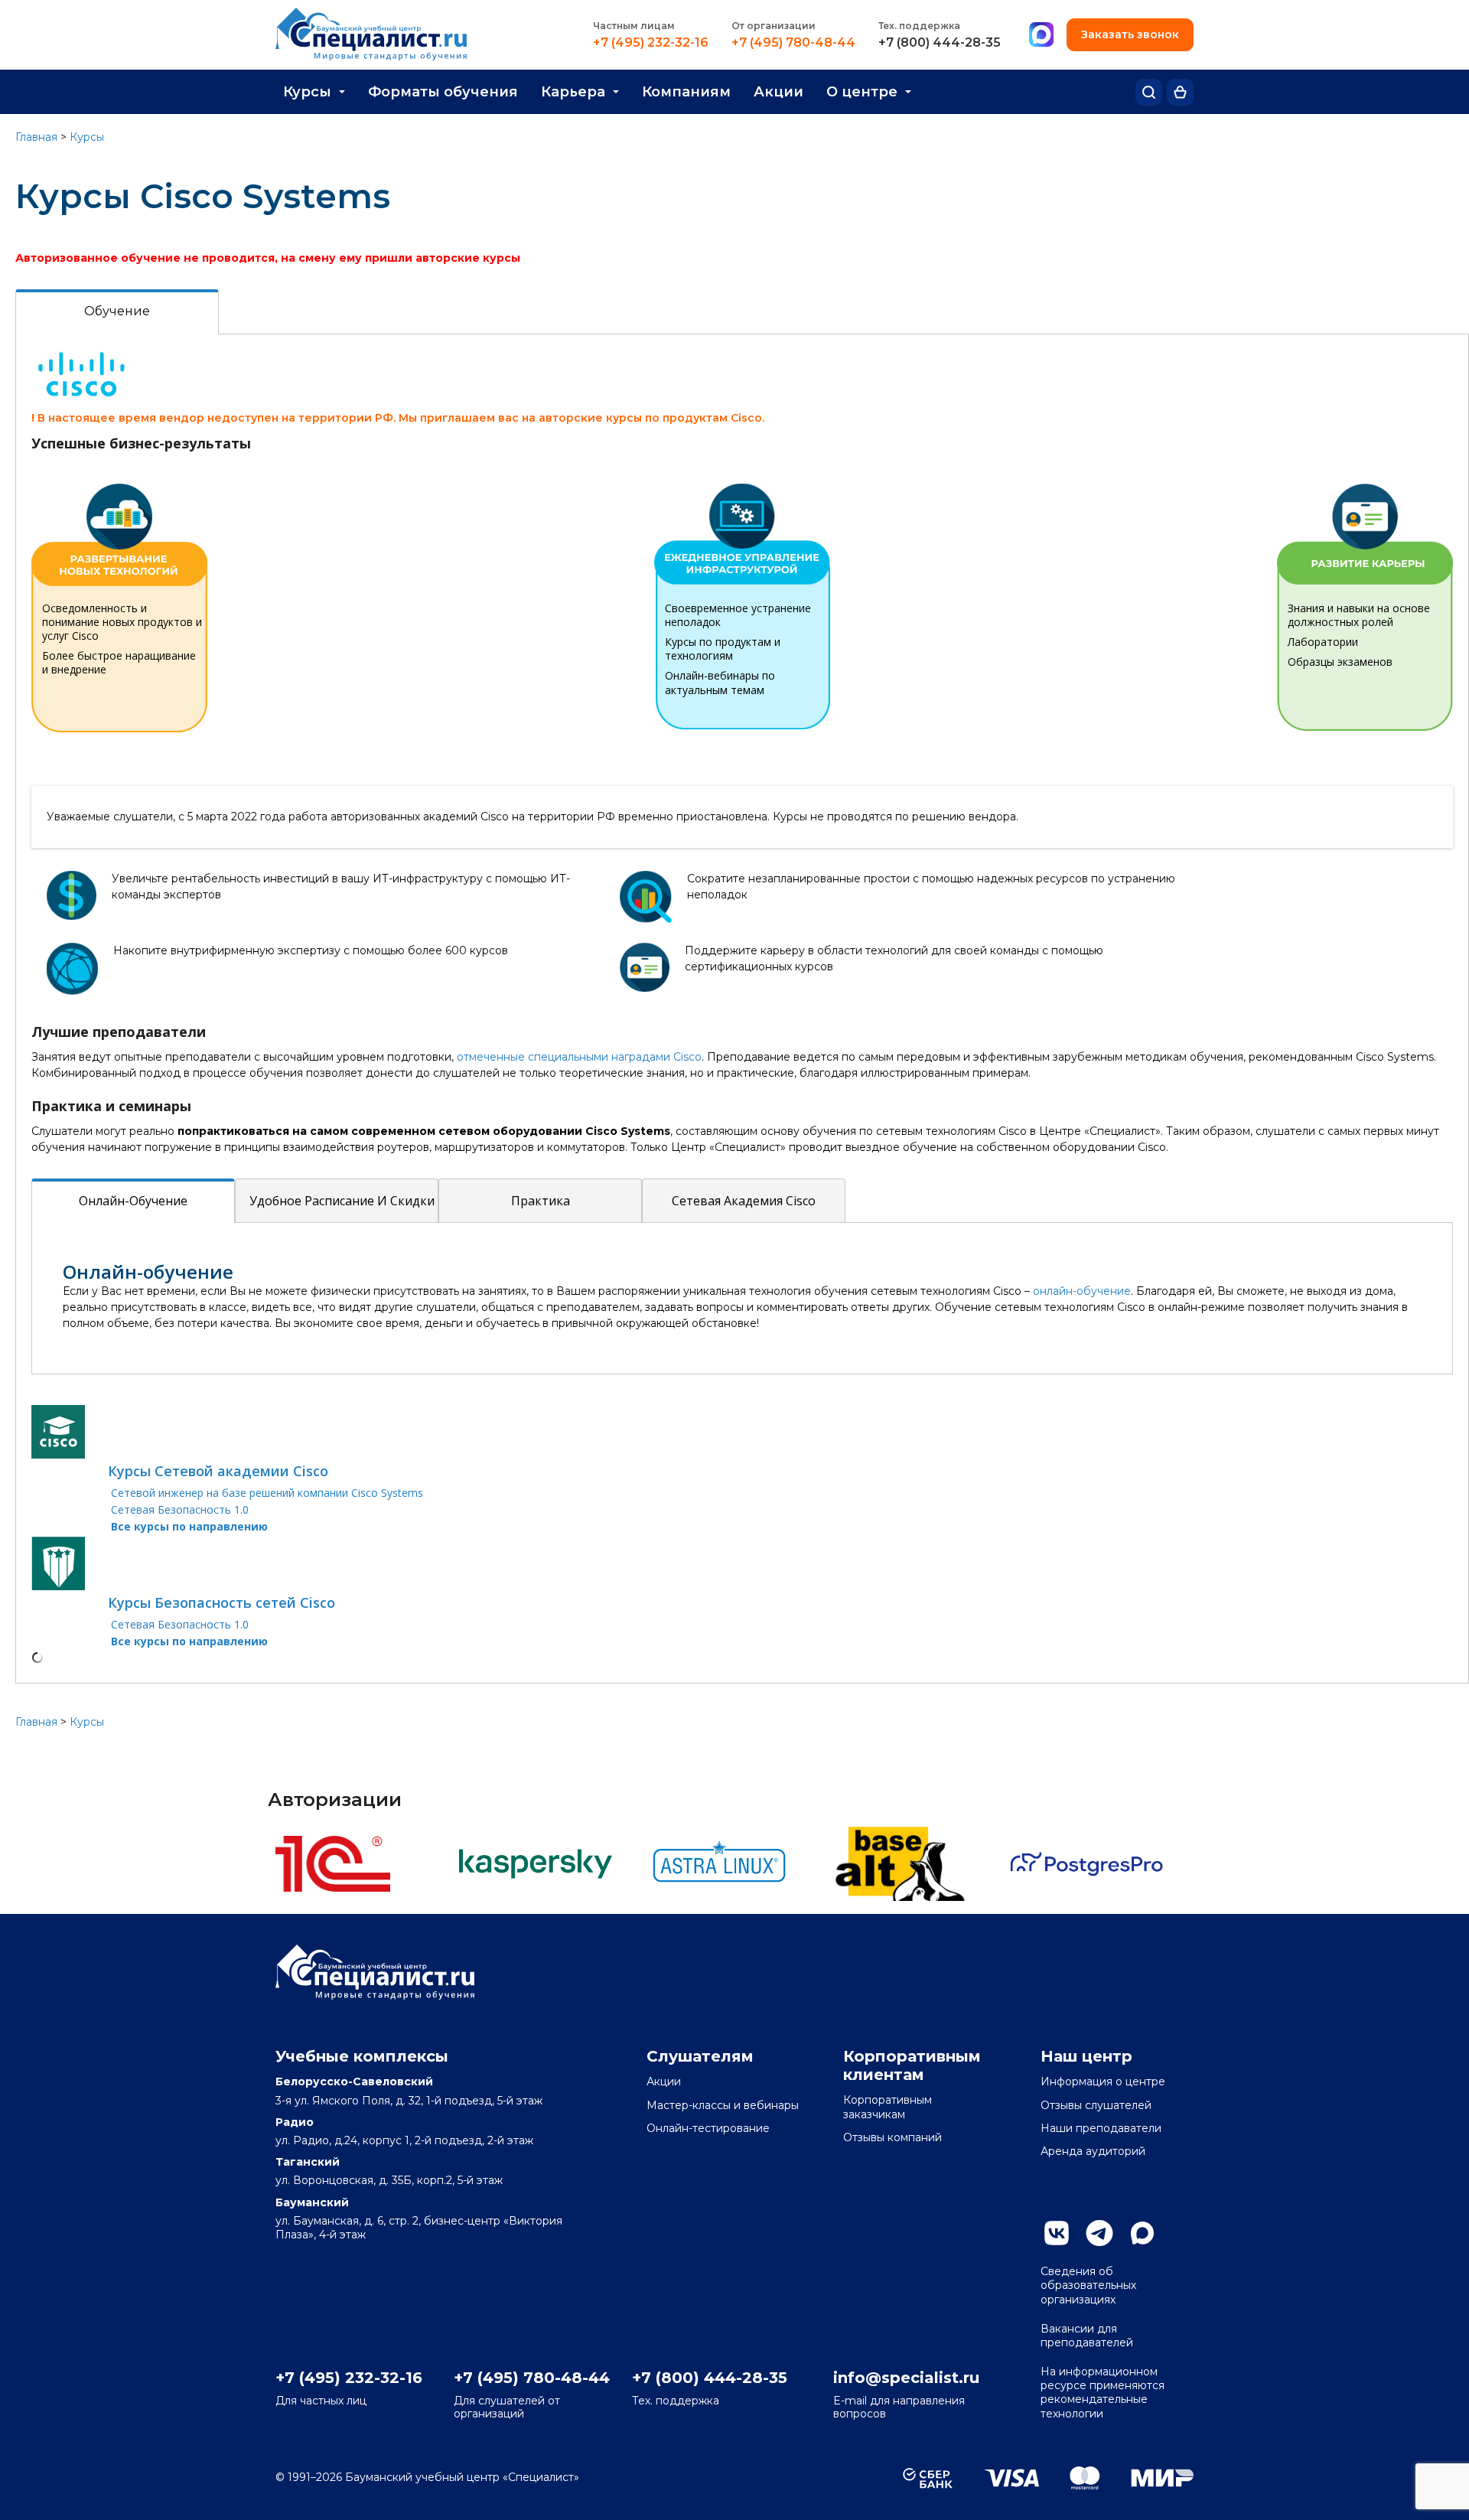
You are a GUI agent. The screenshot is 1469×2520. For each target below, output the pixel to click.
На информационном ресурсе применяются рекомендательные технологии (1103, 2393)
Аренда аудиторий (1093, 2151)
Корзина (1180, 92)
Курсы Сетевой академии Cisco (218, 1471)
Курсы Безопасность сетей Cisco (221, 1602)
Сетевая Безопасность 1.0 (180, 1509)
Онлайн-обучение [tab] (133, 1201)
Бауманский (312, 2202)
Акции (778, 92)
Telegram (1099, 2233)
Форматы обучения (443, 92)
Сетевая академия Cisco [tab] (744, 1201)
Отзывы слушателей (1096, 2105)
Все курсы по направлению (189, 1526)
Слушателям (700, 2056)
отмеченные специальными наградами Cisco (579, 1057)
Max (1142, 2233)
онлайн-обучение (1082, 1291)
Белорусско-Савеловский (354, 2082)
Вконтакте (1057, 2233)
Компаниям (686, 92)
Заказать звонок (1130, 34)
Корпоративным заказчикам (888, 2107)
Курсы (307, 92)
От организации (774, 26)
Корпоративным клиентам (912, 2065)
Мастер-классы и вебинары (723, 2105)
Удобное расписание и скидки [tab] (342, 1201)
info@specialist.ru (906, 2378)
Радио (295, 2122)
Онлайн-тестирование (708, 2128)
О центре (862, 92)
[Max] (1041, 35)
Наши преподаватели (1101, 2128)
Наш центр (1086, 2056)
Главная (36, 137)
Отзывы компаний (892, 2137)
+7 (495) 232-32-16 (651, 43)
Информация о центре (1103, 2082)
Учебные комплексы (362, 2056)
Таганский (308, 2162)
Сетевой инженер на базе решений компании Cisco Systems (267, 1493)
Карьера (573, 92)
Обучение (117, 311)
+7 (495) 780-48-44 (793, 43)
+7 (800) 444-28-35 (940, 43)
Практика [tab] (541, 1201)
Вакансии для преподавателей (1087, 2336)
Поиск (1149, 92)
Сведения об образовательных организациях (1088, 2285)
